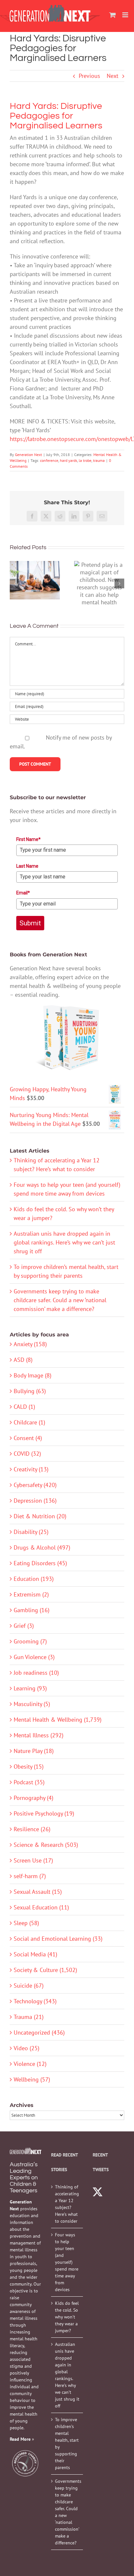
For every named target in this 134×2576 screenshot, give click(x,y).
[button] (15, 583)
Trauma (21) (29, 2017)
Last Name (27, 866)
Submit (30, 923)
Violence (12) (30, 2064)
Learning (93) (30, 1688)
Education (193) (34, 1579)
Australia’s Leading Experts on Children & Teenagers (24, 2178)
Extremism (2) (31, 1594)
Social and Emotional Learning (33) (58, 1939)
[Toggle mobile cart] (113, 15)
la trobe (85, 460)
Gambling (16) (32, 1610)
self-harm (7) (30, 1876)
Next (113, 76)
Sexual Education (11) (41, 1907)
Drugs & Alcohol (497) (42, 1547)
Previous (89, 76)
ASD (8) (23, 1360)
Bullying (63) (30, 1391)
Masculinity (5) (32, 1704)
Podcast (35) (29, 1782)
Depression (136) (35, 1501)
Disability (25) (31, 1532)
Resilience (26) (32, 1829)
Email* (23, 893)
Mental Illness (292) (39, 1735)
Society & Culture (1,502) (45, 1970)
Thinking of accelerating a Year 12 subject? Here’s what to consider (67, 2204)
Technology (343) (35, 2001)
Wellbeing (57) (32, 2079)
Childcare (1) (29, 1422)
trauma (99, 460)
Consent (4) (28, 1438)
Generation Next (28, 455)
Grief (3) (24, 1626)
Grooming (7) (30, 1641)
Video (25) (27, 2048)
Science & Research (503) (46, 1845)
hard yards (68, 460)
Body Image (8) (33, 1375)
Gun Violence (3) (34, 1657)
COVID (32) (27, 1454)
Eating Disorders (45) (40, 1563)
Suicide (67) (29, 1986)
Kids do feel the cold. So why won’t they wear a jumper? (67, 2317)
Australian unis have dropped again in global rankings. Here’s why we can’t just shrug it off (64, 1242)
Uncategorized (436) (39, 2032)
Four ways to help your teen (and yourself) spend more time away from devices (67, 2262)
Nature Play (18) (34, 1751)
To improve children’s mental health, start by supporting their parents (67, 2444)
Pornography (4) (33, 1798)
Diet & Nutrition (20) (40, 1516)
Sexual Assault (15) (38, 1892)
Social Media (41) (35, 1954)
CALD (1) (24, 1407)
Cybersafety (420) (35, 1485)
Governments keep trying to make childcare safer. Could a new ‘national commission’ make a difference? (60, 1300)
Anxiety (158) (30, 1344)
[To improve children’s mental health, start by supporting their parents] (35, 580)
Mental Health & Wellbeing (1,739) (58, 1720)
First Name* (28, 839)
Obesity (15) (29, 1766)
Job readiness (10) (36, 1673)
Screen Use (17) (33, 1860)
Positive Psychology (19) (44, 1813)
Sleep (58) (26, 1923)
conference (49, 460)
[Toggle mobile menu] (126, 15)
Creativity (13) (31, 1469)
